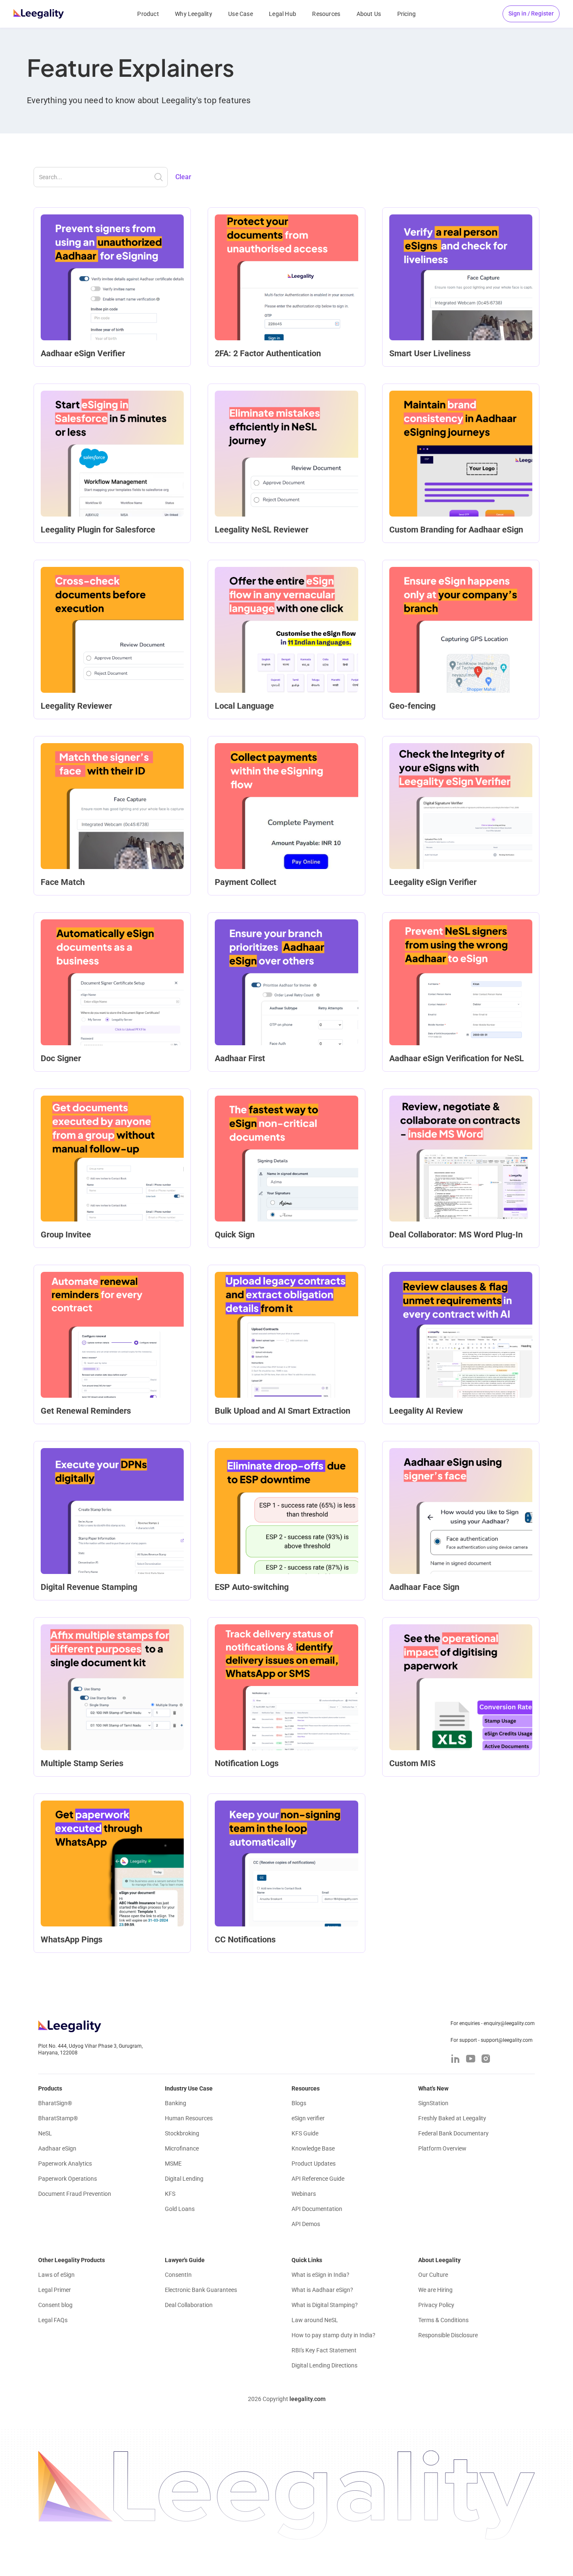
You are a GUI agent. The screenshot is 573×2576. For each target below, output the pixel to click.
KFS (170, 2194)
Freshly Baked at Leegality (452, 2118)
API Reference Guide (318, 2179)
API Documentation (317, 2209)
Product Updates (314, 2164)
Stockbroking (182, 2133)
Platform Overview (442, 2148)
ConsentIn (178, 2275)
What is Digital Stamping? (325, 2305)
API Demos (306, 2224)
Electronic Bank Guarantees (201, 2290)
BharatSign (55, 2103)
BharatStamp (58, 2118)
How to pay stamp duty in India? (333, 2335)
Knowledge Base (313, 2148)
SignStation (433, 2103)
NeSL (45, 2133)
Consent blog (55, 2305)
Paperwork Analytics (65, 2164)
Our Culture (433, 2275)
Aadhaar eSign (57, 2148)
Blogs (299, 2103)
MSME (173, 2164)
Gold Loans (180, 2209)
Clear (183, 177)
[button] (531, 14)
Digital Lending (184, 2179)
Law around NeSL (315, 2320)
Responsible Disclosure (448, 2335)
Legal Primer (55, 2290)
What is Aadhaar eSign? (322, 2290)
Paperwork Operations (68, 2179)
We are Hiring (435, 2290)
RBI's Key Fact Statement (324, 2350)
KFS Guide (305, 2133)
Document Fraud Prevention (75, 2194)
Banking (176, 2103)
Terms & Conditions (443, 2320)
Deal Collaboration (189, 2305)
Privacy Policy (436, 2305)
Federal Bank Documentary (453, 2133)
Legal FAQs (53, 2320)
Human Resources (189, 2118)
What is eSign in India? (320, 2275)
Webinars (304, 2194)
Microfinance (182, 2148)
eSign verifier (308, 2118)
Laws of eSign (56, 2275)
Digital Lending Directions (324, 2365)
